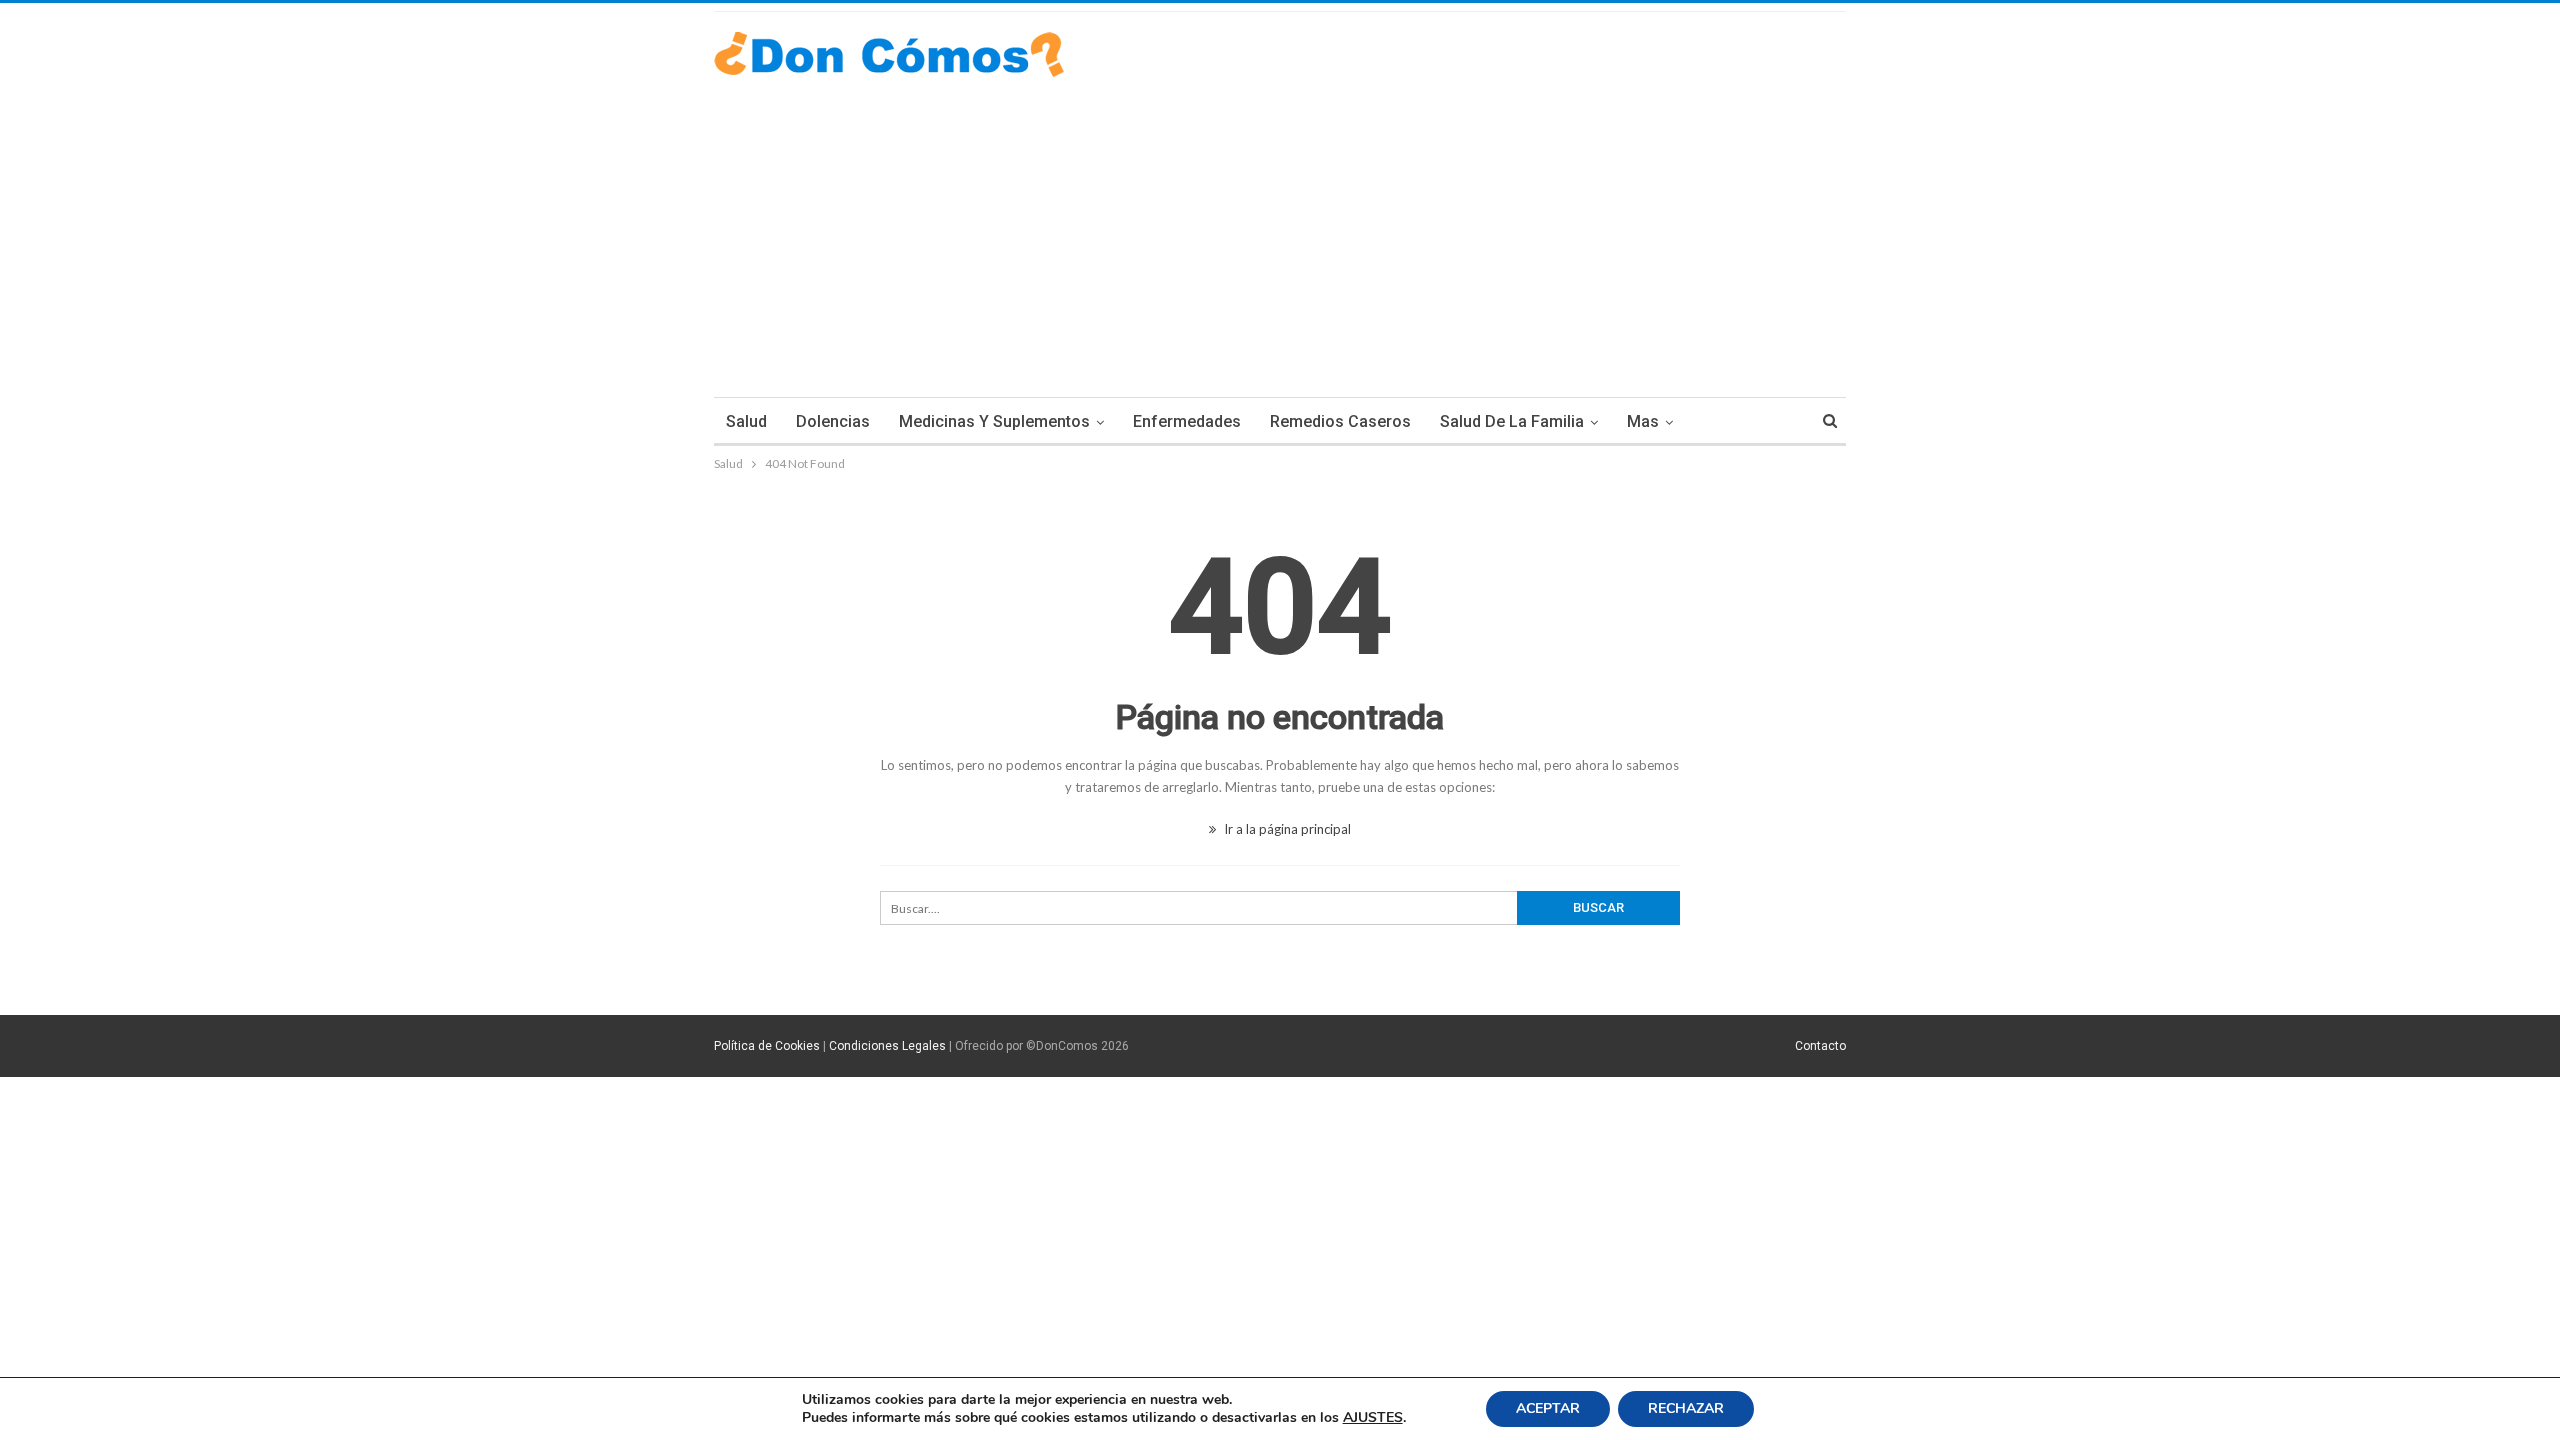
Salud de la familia (1512, 421)
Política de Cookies (767, 1046)
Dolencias (833, 421)
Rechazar (1686, 1408)
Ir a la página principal (1286, 829)
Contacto (1820, 1046)
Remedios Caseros (1340, 421)
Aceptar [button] (1548, 1408)
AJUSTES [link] (1373, 1417)
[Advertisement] (1280, 227)
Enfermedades (1187, 421)
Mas (1643, 421)
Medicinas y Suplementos (994, 421)
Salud (746, 421)
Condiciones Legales (887, 1046)
